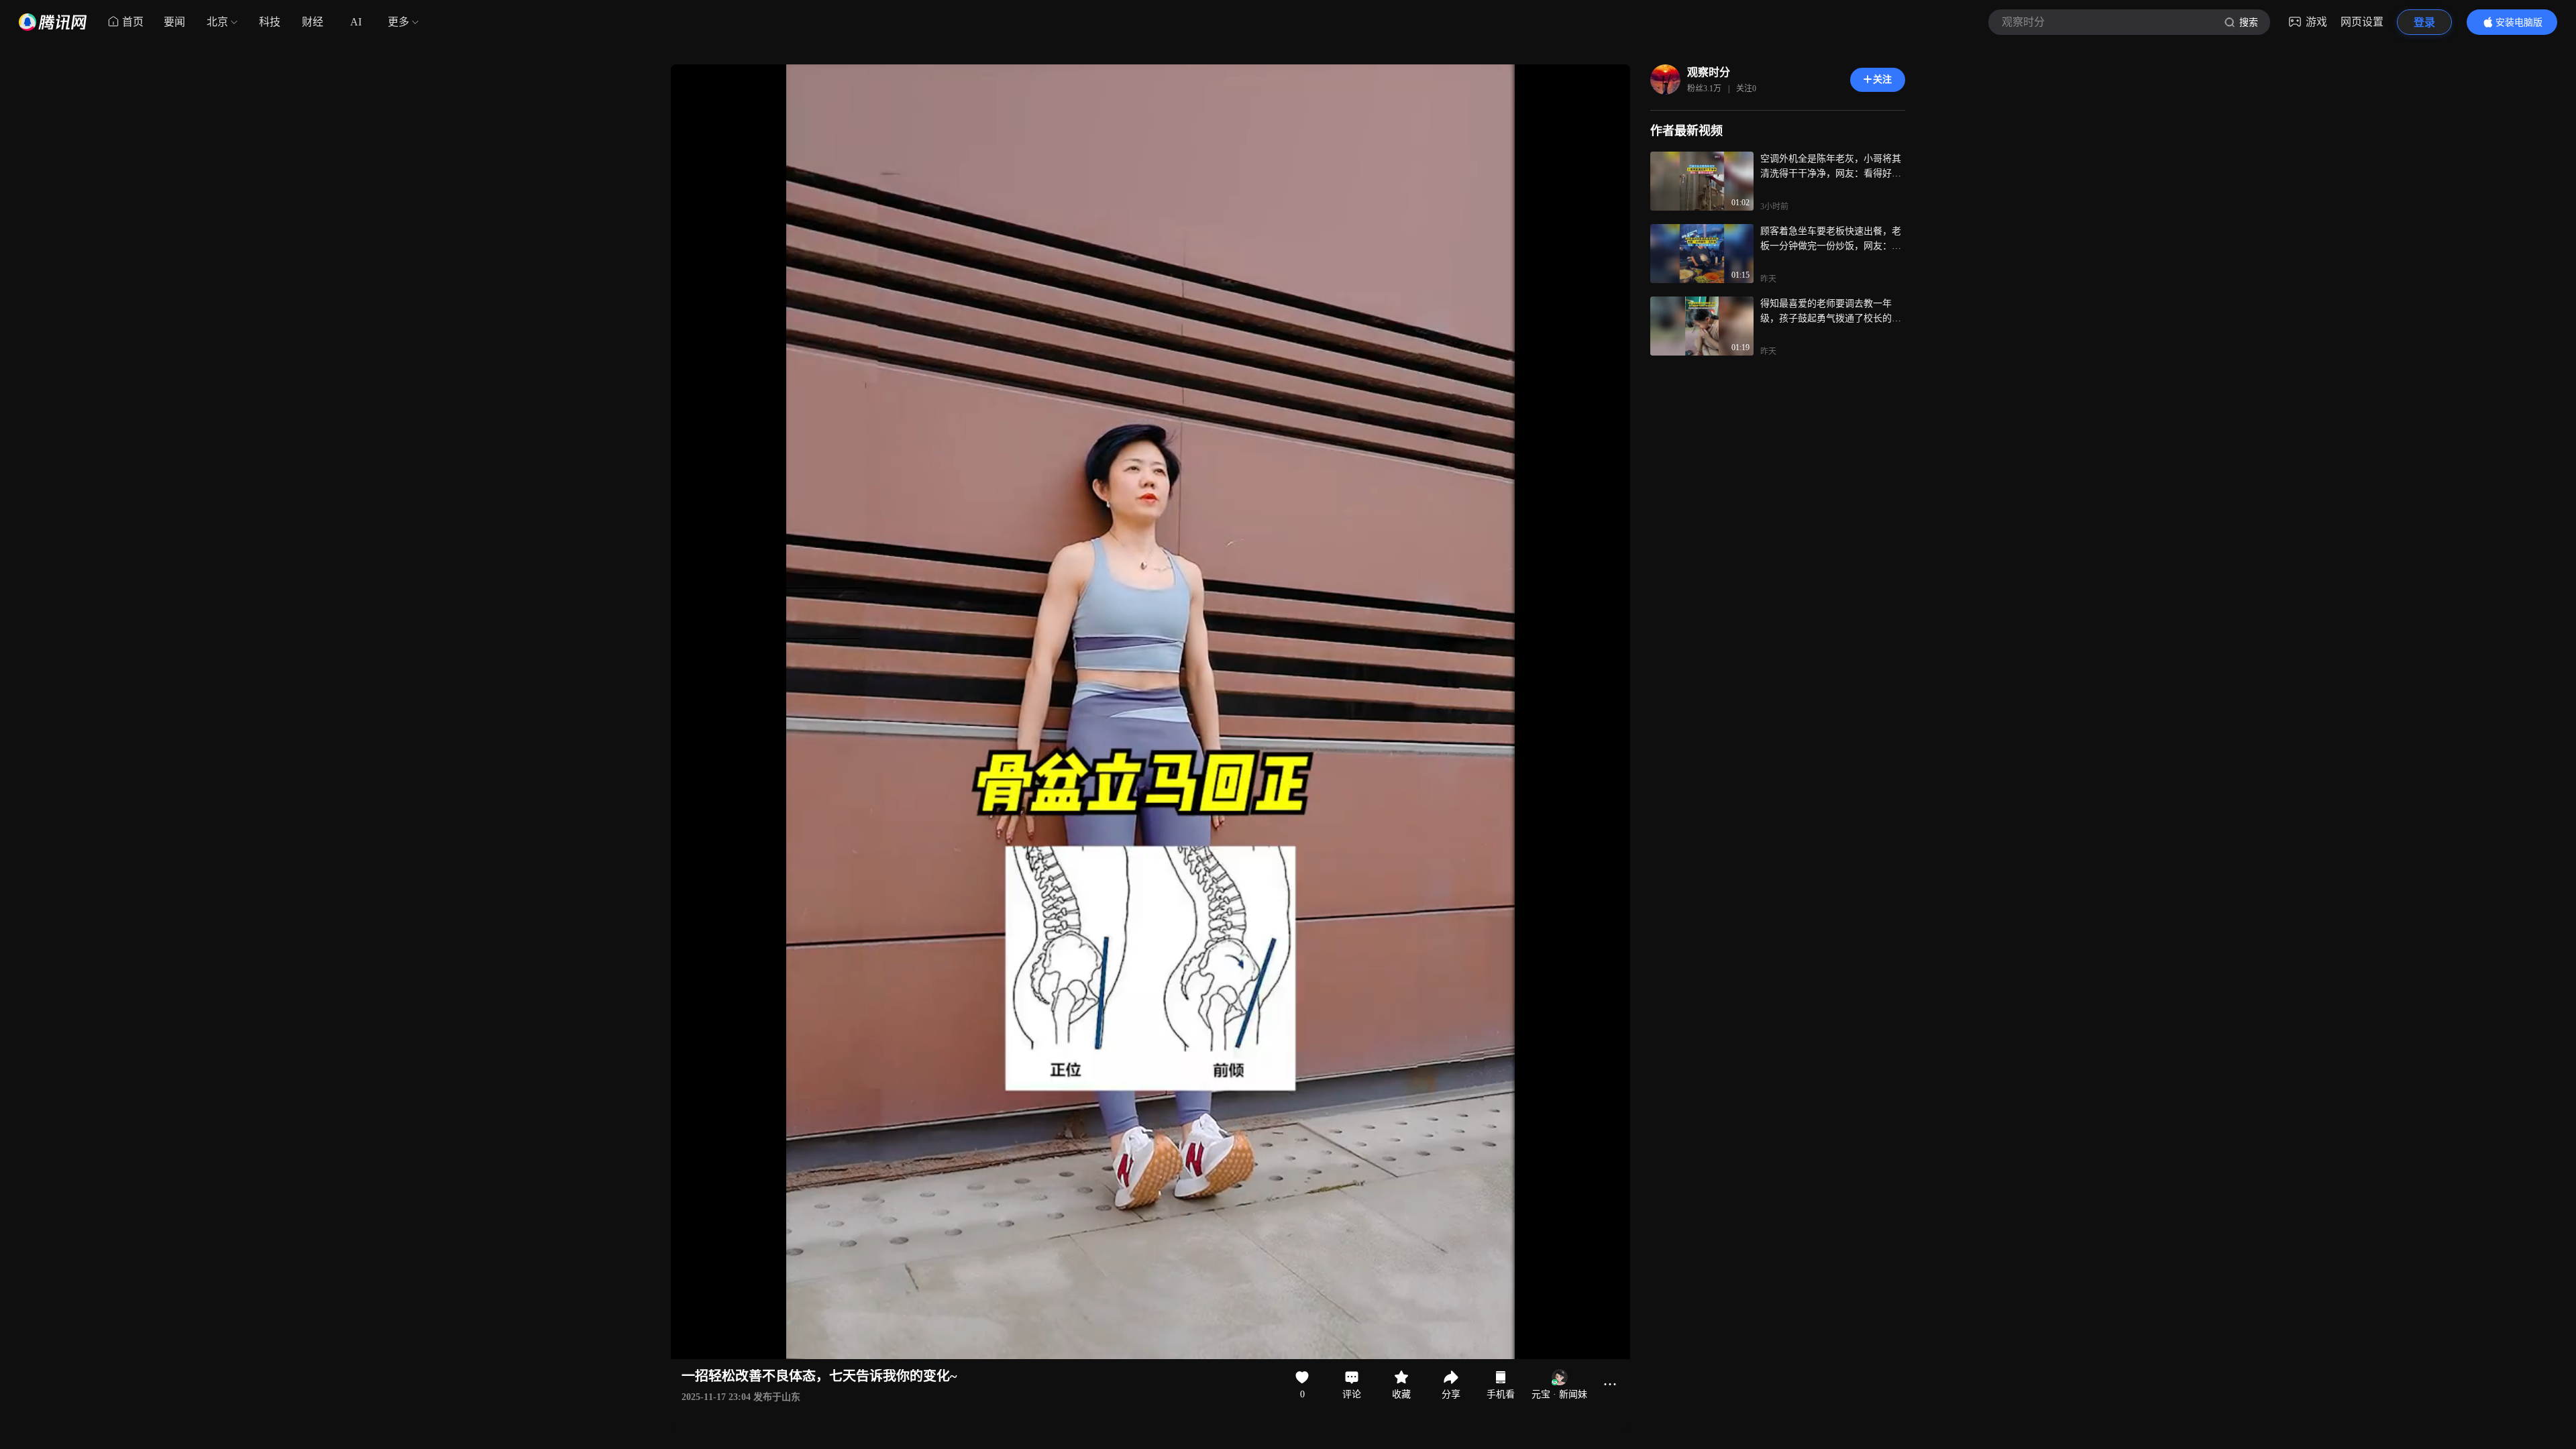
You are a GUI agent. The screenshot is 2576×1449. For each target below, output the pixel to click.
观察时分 (1709, 72)
